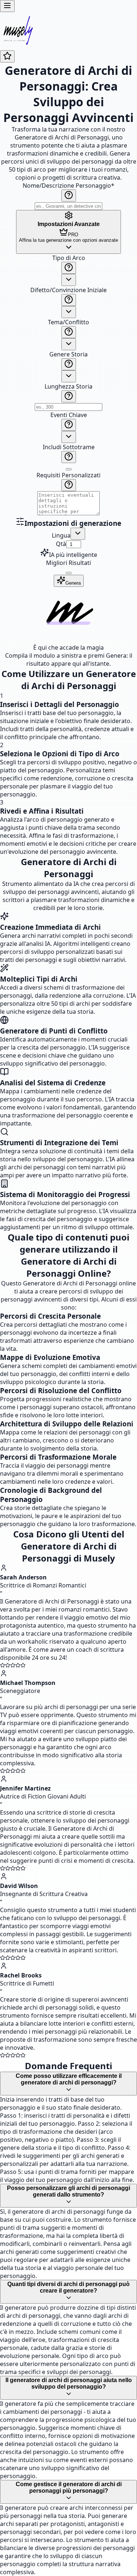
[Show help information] (69, 196)
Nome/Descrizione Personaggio (68, 186)
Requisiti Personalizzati (68, 475)
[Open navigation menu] (7, 6)
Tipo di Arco (69, 258)
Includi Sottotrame (69, 447)
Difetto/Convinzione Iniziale (68, 290)
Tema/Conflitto (68, 322)
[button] (68, 385)
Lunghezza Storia (68, 386)
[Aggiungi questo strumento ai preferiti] (7, 56)
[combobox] (69, 280)
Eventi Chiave (69, 415)
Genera (73, 583)
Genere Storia (68, 354)
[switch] (69, 469)
